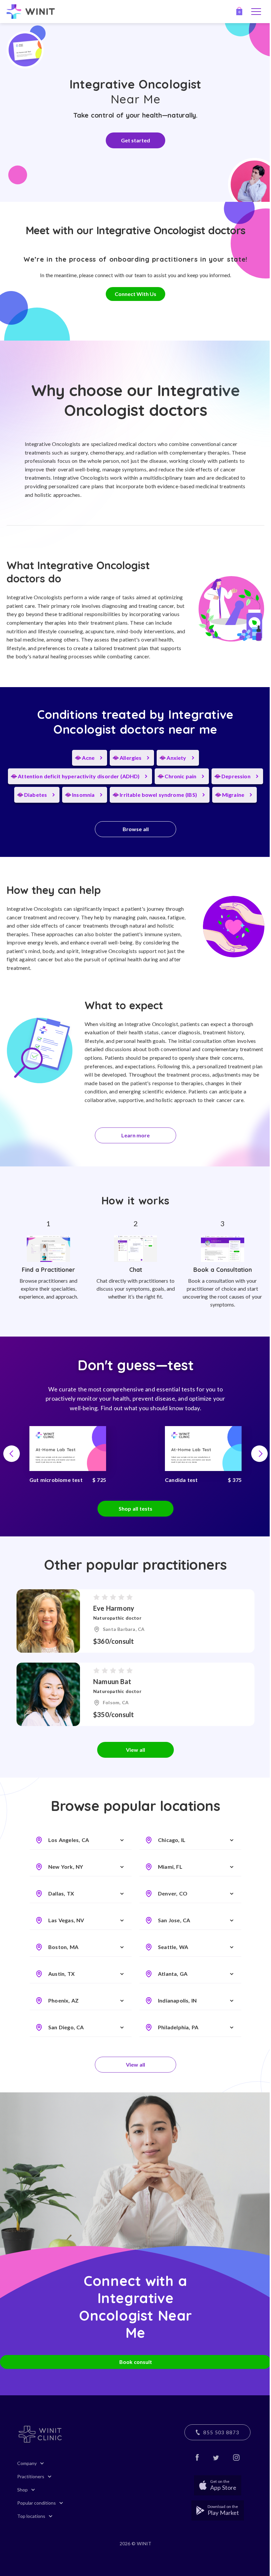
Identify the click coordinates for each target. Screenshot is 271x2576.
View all (135, 1750)
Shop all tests (135, 1509)
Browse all (136, 829)
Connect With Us (135, 294)
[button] (12, 1454)
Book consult (136, 2362)
